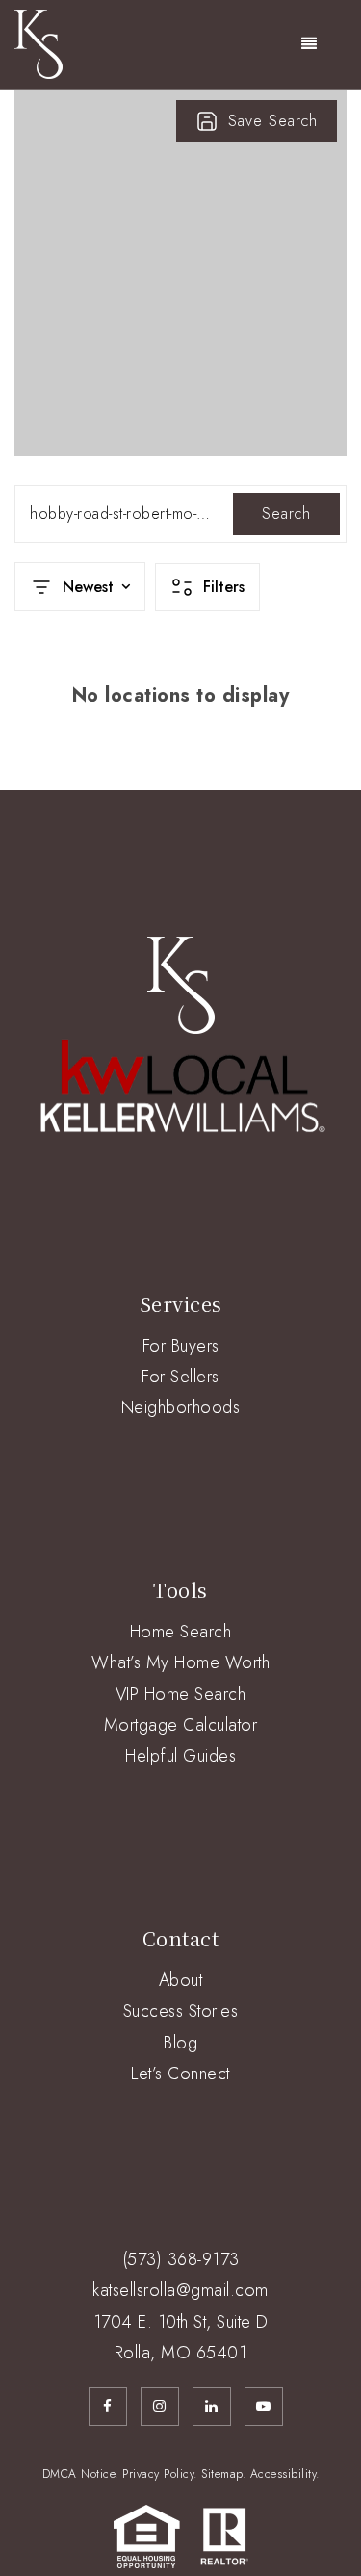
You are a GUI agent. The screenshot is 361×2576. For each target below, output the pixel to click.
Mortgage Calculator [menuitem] (181, 1725)
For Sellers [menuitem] (180, 1377)
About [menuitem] (181, 1980)
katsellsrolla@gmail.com (180, 2290)
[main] (180, 440)
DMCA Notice (79, 2474)
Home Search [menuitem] (181, 1632)
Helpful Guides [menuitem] (180, 1756)
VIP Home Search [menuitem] (181, 1694)
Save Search (273, 121)
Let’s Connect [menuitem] (180, 2074)
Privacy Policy (158, 2474)
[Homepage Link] (39, 42)
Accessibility (284, 2474)
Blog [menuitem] (180, 2043)
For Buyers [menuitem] (181, 1346)
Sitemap (222, 2474)
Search (286, 514)
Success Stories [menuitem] (181, 2011)
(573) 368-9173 (181, 2259)
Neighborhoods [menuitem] (181, 1407)
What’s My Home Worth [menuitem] (180, 1662)
